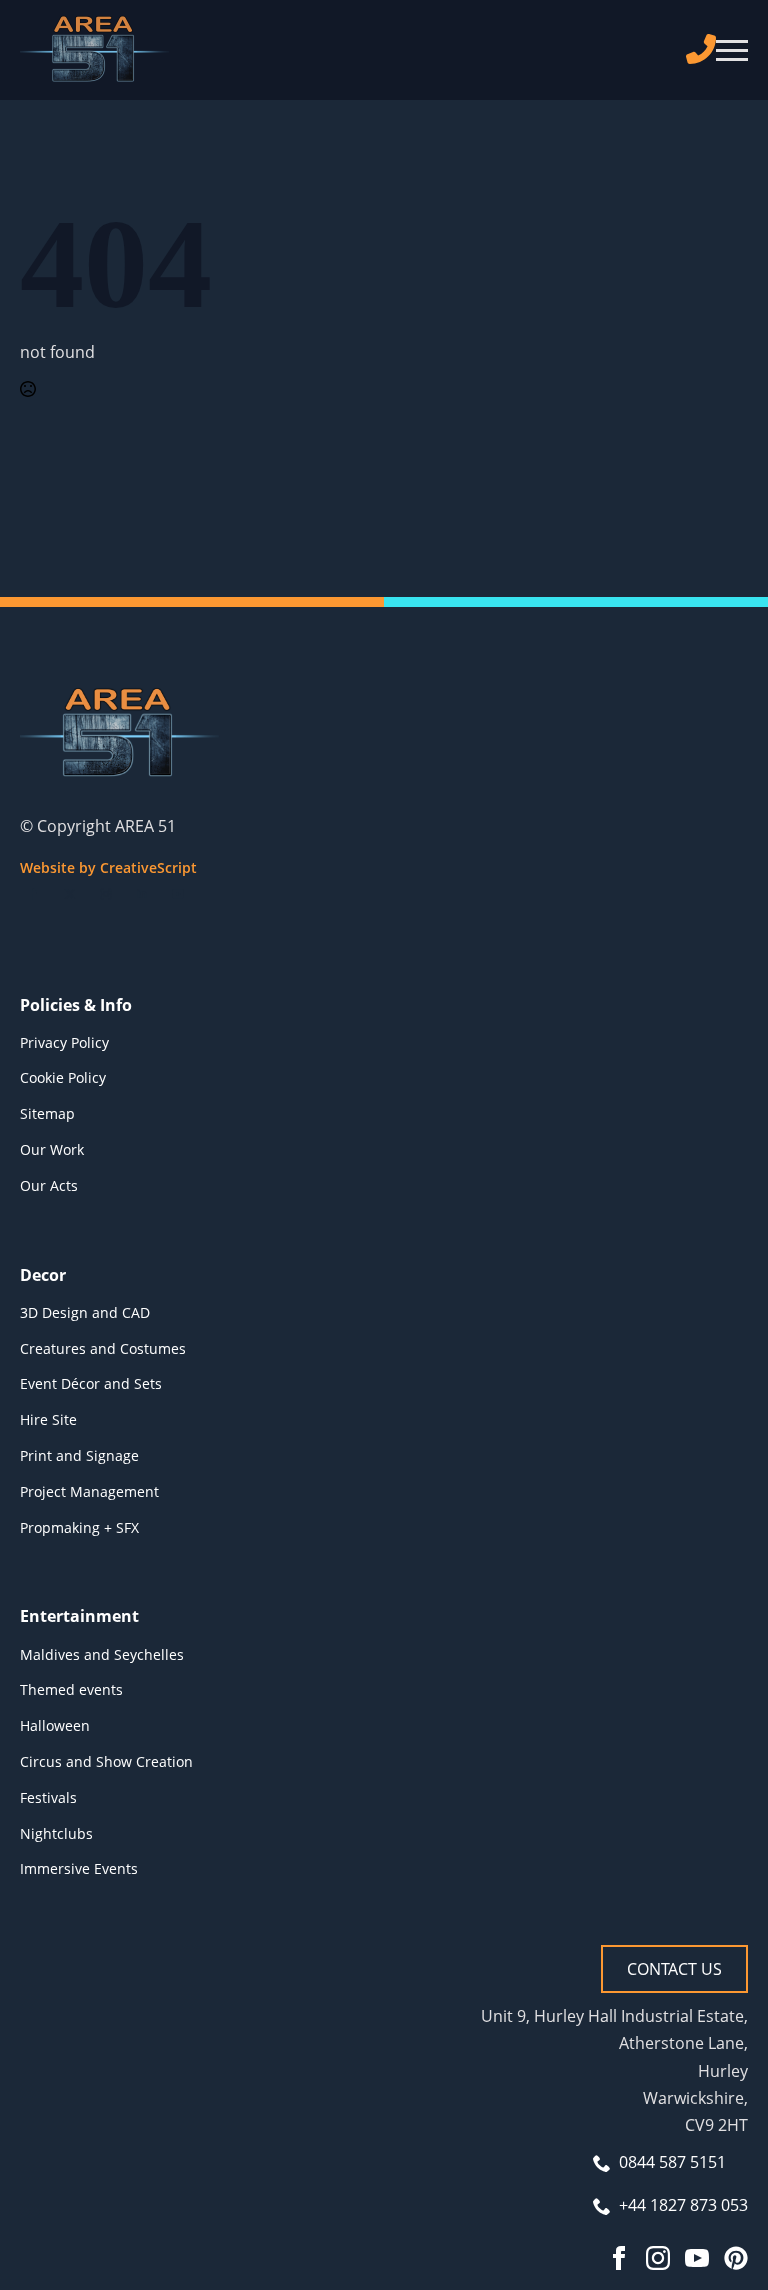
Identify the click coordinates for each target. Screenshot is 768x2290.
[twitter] (70, 894)
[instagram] (106, 894)
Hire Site (48, 1419)
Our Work (52, 1149)
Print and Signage (79, 1455)
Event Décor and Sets (91, 1383)
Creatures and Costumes (103, 1348)
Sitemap (47, 1113)
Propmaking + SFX (79, 1527)
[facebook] (34, 894)
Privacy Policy (64, 1042)
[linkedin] (142, 894)
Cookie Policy (63, 1077)
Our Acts (49, 1185)
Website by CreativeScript (108, 867)
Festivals (48, 1797)
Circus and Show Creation (106, 1761)
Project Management (89, 1491)
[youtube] (178, 894)
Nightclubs (56, 1833)
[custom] (736, 2258)
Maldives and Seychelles (102, 1654)
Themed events (71, 1689)
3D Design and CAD (85, 1312)
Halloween (55, 1725)
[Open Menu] (732, 50)
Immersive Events (79, 1868)
